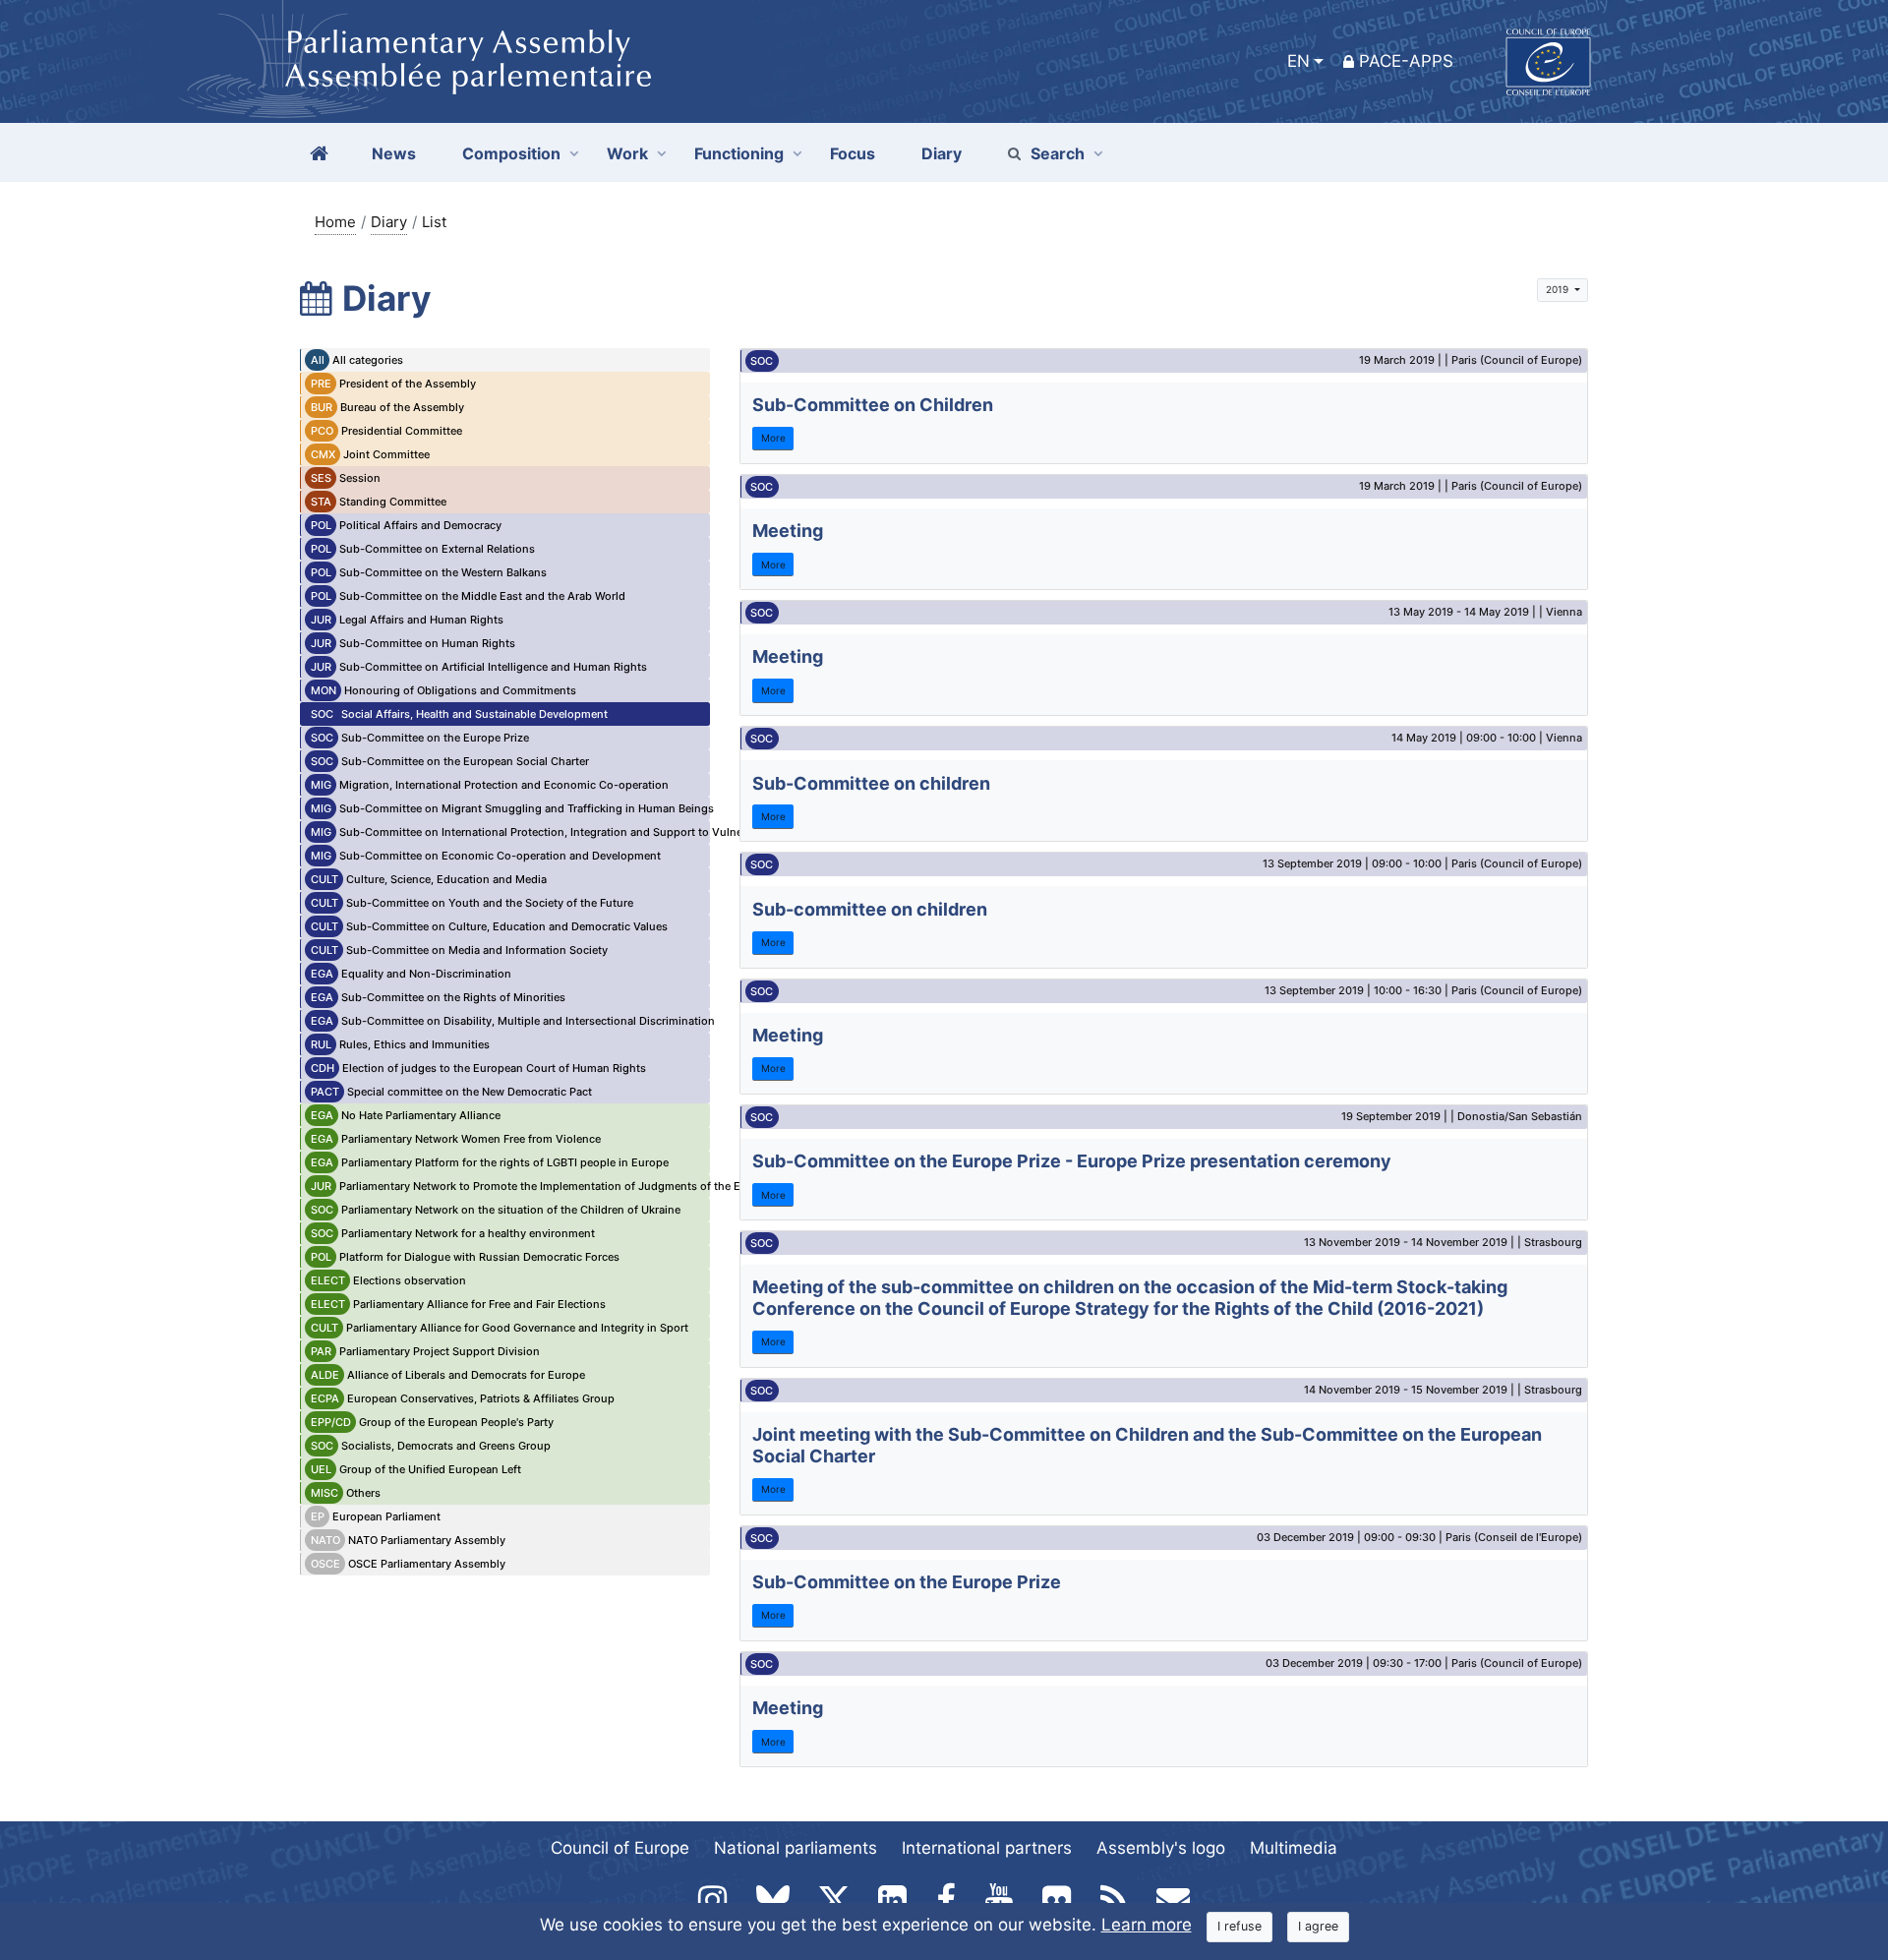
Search (1058, 153)
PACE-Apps (1406, 61)
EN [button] (1298, 61)
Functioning (739, 153)
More (773, 438)
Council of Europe (620, 1848)
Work (627, 153)
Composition (511, 153)
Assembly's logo (1161, 1848)
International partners (987, 1848)
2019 (1559, 289)
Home (335, 222)
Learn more (1147, 1925)
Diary (389, 222)
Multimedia (1294, 1848)
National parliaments (796, 1848)
